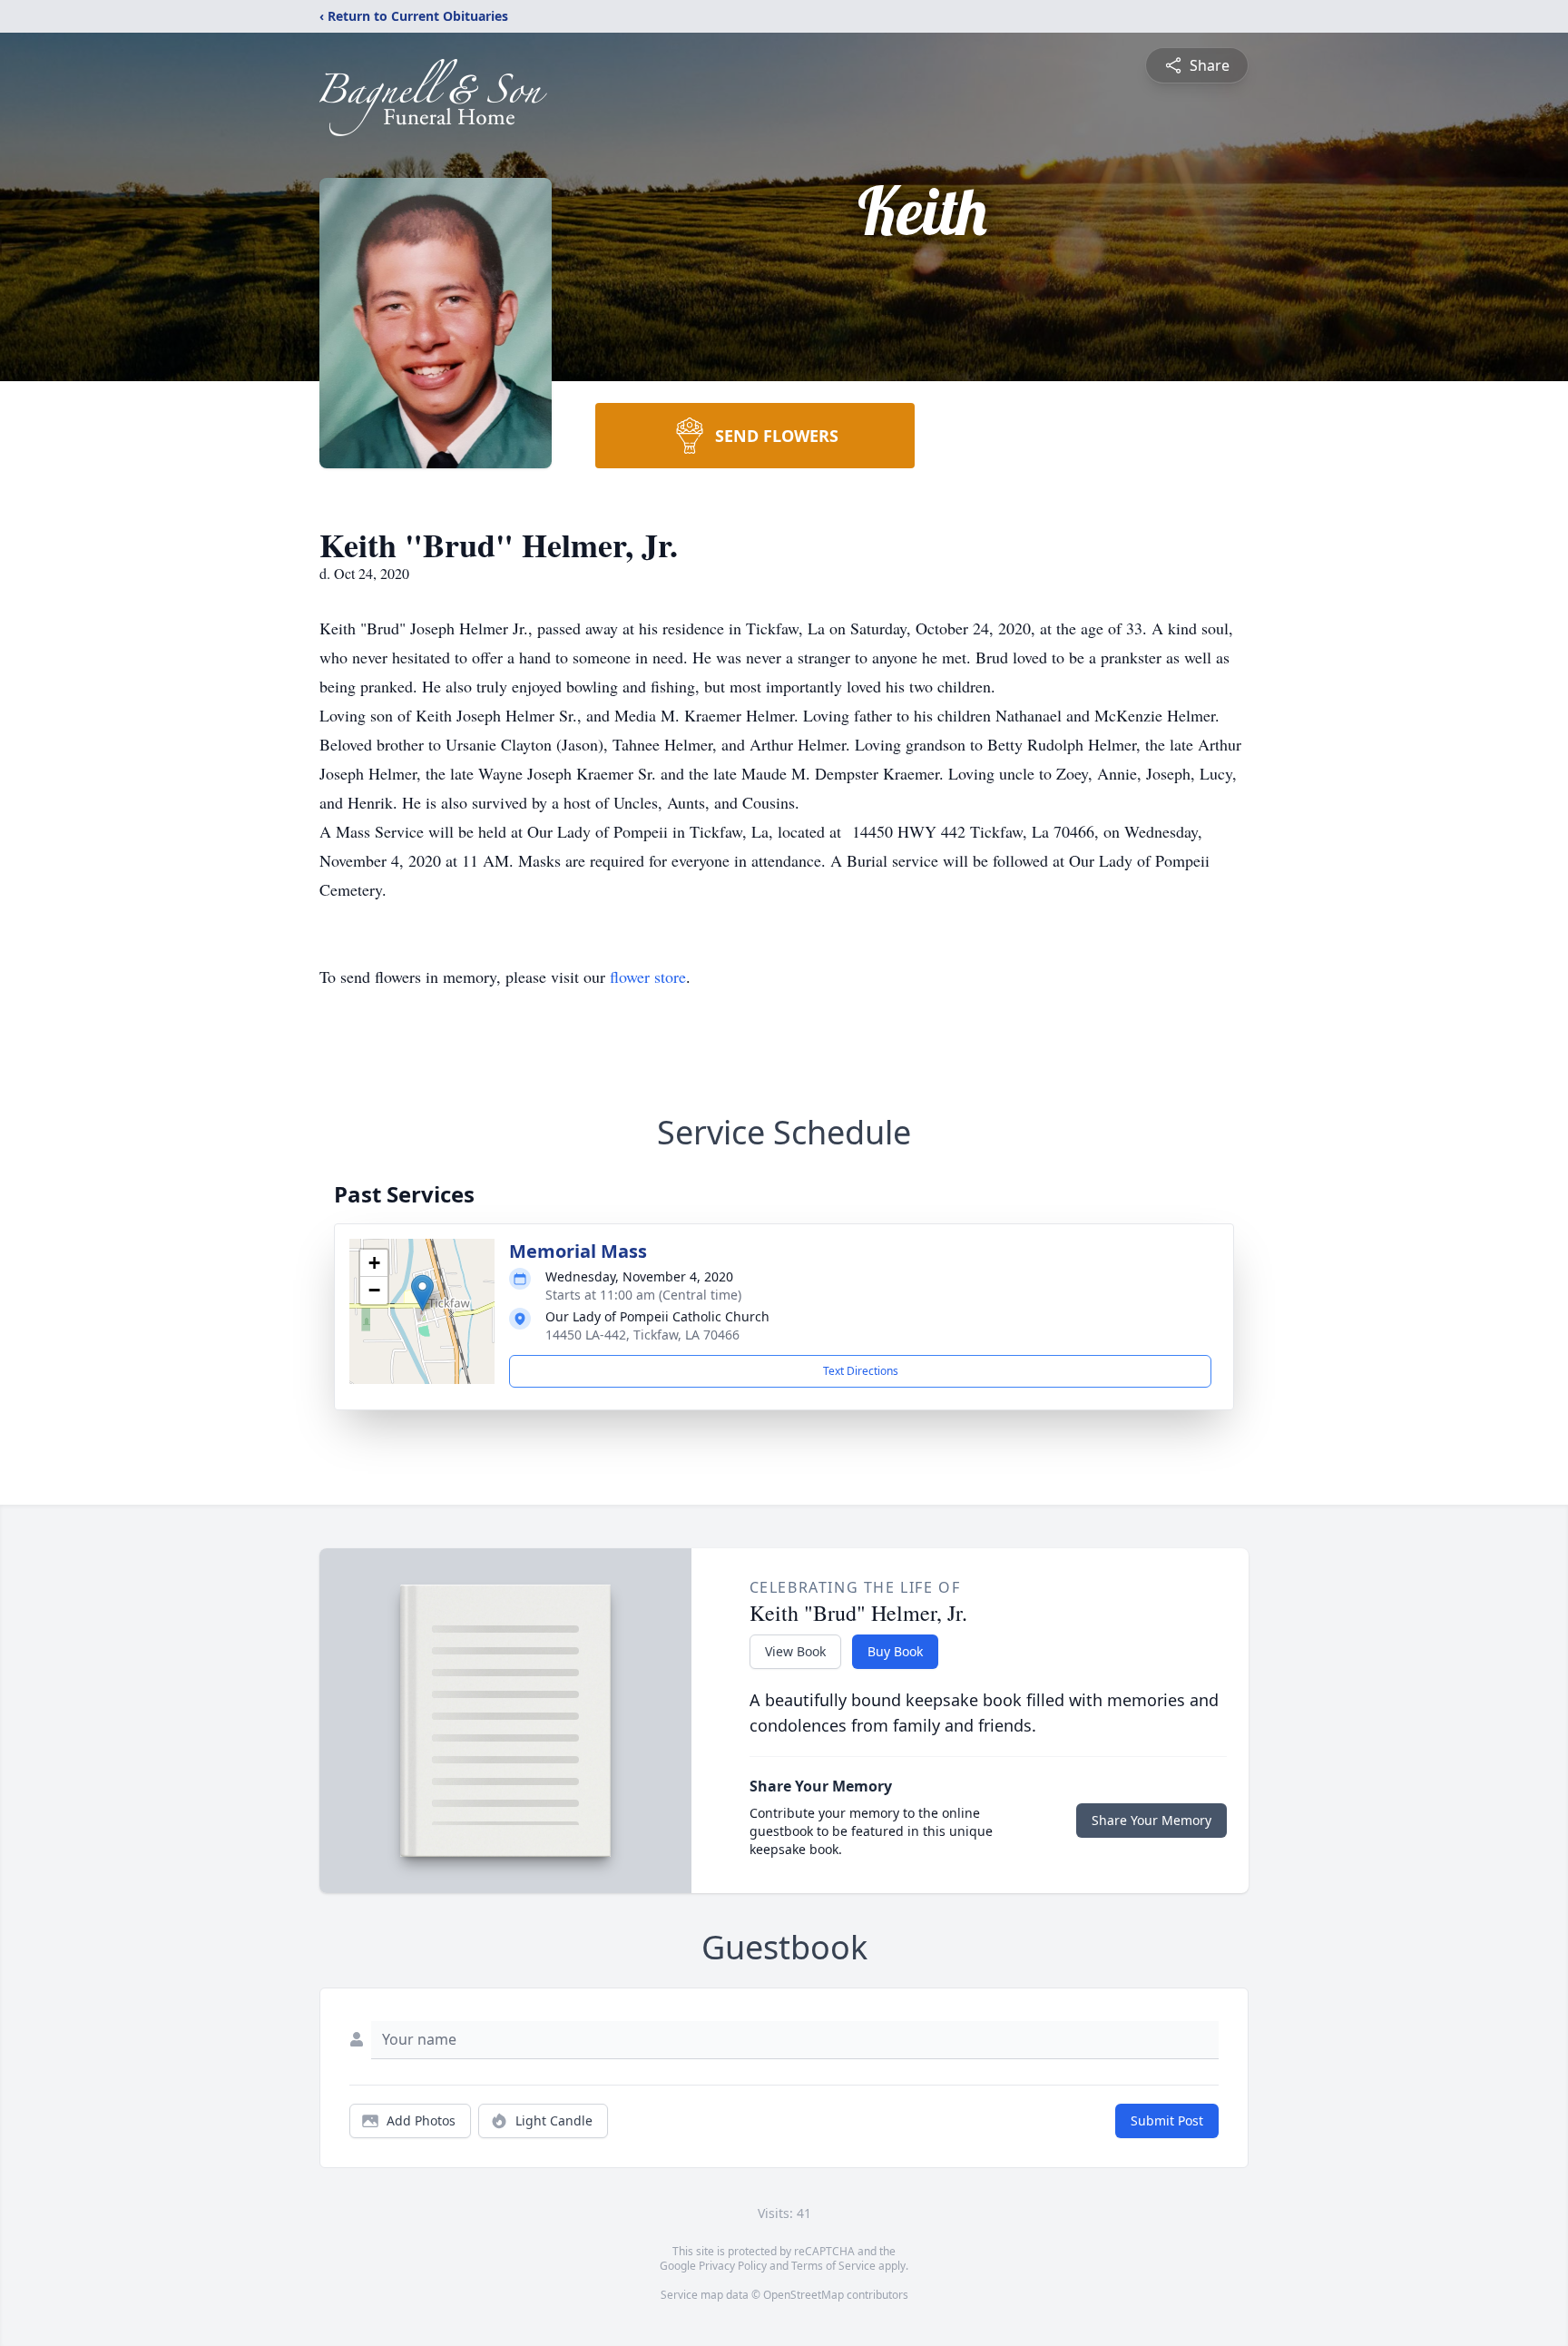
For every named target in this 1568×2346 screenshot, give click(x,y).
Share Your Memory (1151, 1820)
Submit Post (1167, 2120)
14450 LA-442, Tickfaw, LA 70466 (642, 1335)
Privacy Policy (733, 2266)
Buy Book (895, 1651)
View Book (795, 1651)
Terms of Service (833, 2266)
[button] (422, 1293)
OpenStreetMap (804, 2295)
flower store (648, 977)
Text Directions (861, 1371)
